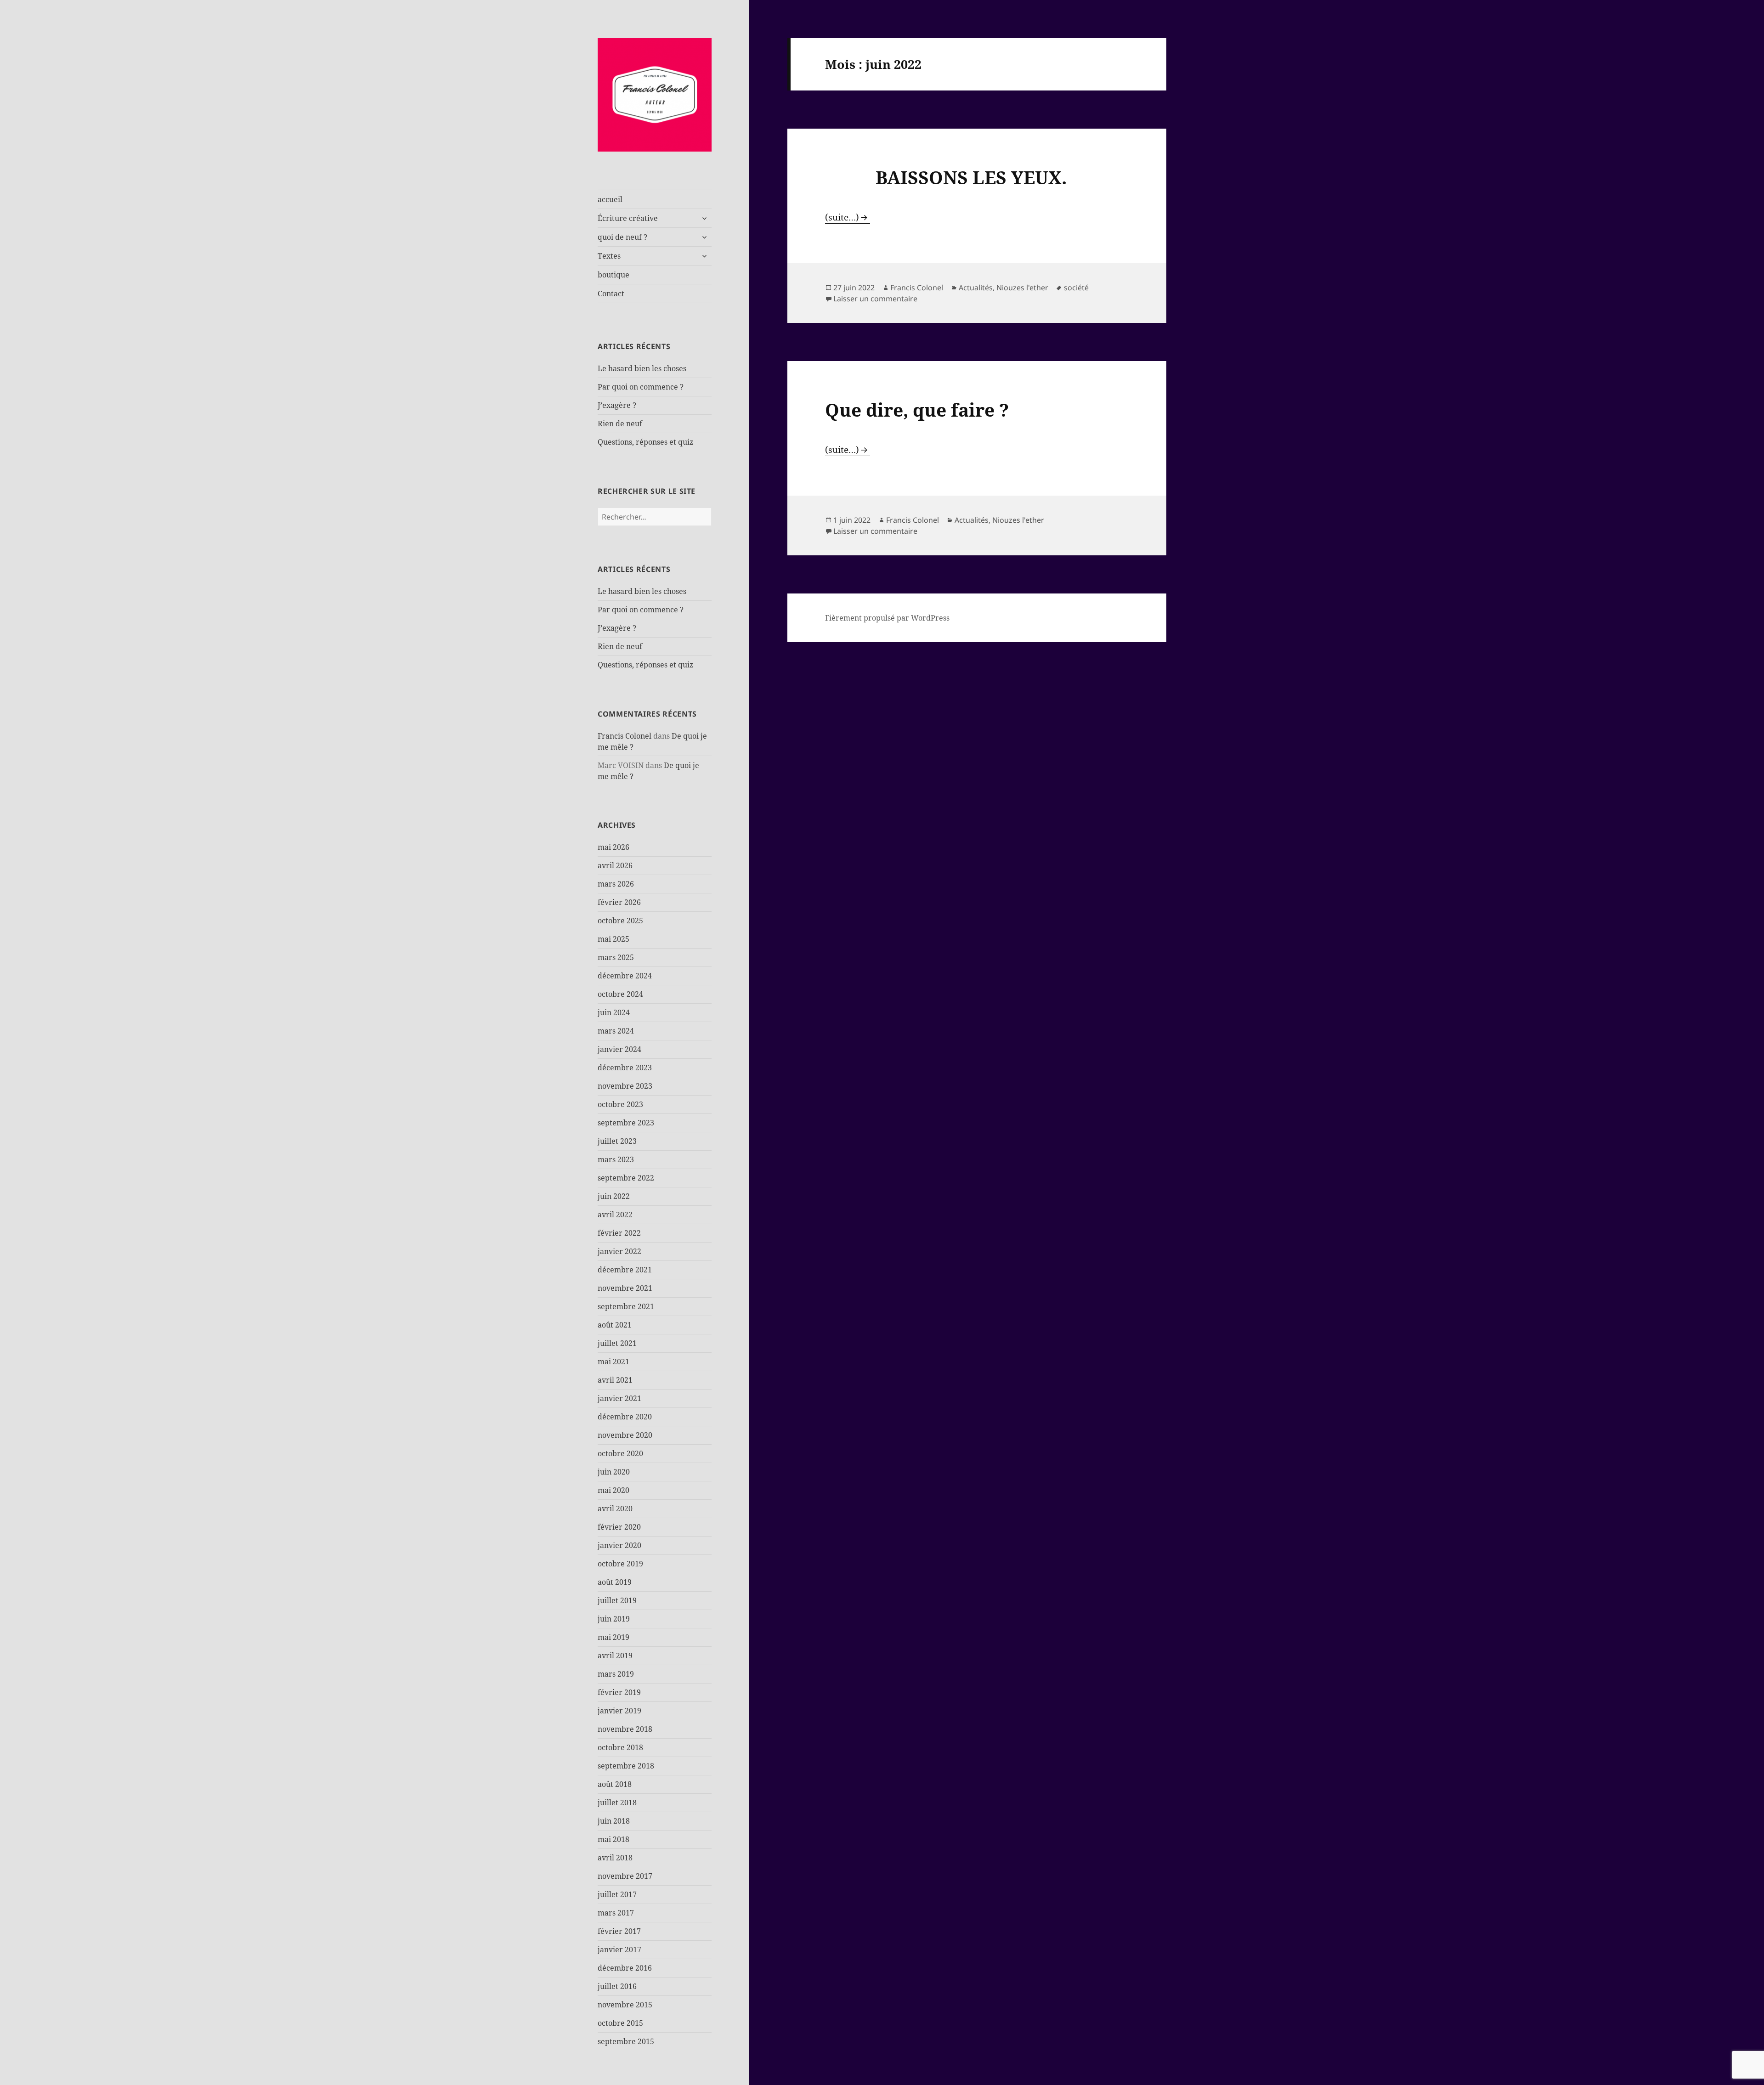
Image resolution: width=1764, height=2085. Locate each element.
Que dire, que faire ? (917, 410)
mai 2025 (613, 939)
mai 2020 (613, 1490)
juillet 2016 (617, 1986)
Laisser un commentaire (875, 299)
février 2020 (619, 1527)
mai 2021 (613, 1362)
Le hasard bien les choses (642, 368)
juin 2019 (614, 1619)
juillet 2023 (617, 1141)
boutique (613, 275)
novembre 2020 (625, 1435)
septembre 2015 (626, 2041)
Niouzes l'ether (1022, 288)
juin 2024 (614, 1012)
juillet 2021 (617, 1343)
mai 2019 (613, 1637)
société (1076, 288)
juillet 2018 (617, 1802)
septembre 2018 (626, 1766)
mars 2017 (616, 1913)
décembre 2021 (625, 1270)
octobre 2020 (620, 1453)
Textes (609, 256)
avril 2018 (615, 1858)
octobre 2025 (620, 921)
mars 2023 (616, 1159)
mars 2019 (616, 1674)
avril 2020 (615, 1509)
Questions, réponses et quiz (645, 442)
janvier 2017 (619, 1949)
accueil (610, 199)
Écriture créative (628, 218)
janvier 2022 (619, 1251)
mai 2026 (613, 847)
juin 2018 (614, 1821)
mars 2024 (616, 1031)
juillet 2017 (617, 1894)
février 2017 (619, 1931)
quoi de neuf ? (622, 237)
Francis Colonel (625, 736)
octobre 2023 (620, 1104)
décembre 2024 (625, 976)
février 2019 (619, 1692)
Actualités (976, 288)
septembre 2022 (626, 1178)
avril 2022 (615, 1215)
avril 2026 (615, 865)
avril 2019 (615, 1656)
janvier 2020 (619, 1545)
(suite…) (842, 217)
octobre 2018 (620, 1747)
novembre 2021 (625, 1288)
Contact (611, 294)
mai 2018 (613, 1839)
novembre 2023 (625, 1086)
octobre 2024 (620, 994)
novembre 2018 (625, 1729)
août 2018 (615, 1784)
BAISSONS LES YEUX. (946, 177)
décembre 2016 (625, 1968)
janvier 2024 (619, 1049)
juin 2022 (614, 1196)
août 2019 (615, 1582)
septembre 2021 (626, 1306)
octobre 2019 (620, 1564)
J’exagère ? (617, 405)
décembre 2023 (625, 1068)
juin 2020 (614, 1472)
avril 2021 (615, 1380)
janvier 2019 (619, 1711)
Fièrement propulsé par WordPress (887, 618)
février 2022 (619, 1233)
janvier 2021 (619, 1398)
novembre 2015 (625, 2005)
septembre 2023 (626, 1123)
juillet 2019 (617, 1600)
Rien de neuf (620, 424)
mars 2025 (616, 957)
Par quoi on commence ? (641, 387)
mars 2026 (616, 884)
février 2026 (619, 902)
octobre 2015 (620, 2023)
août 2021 (615, 1325)
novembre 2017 (625, 1876)
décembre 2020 (625, 1417)
